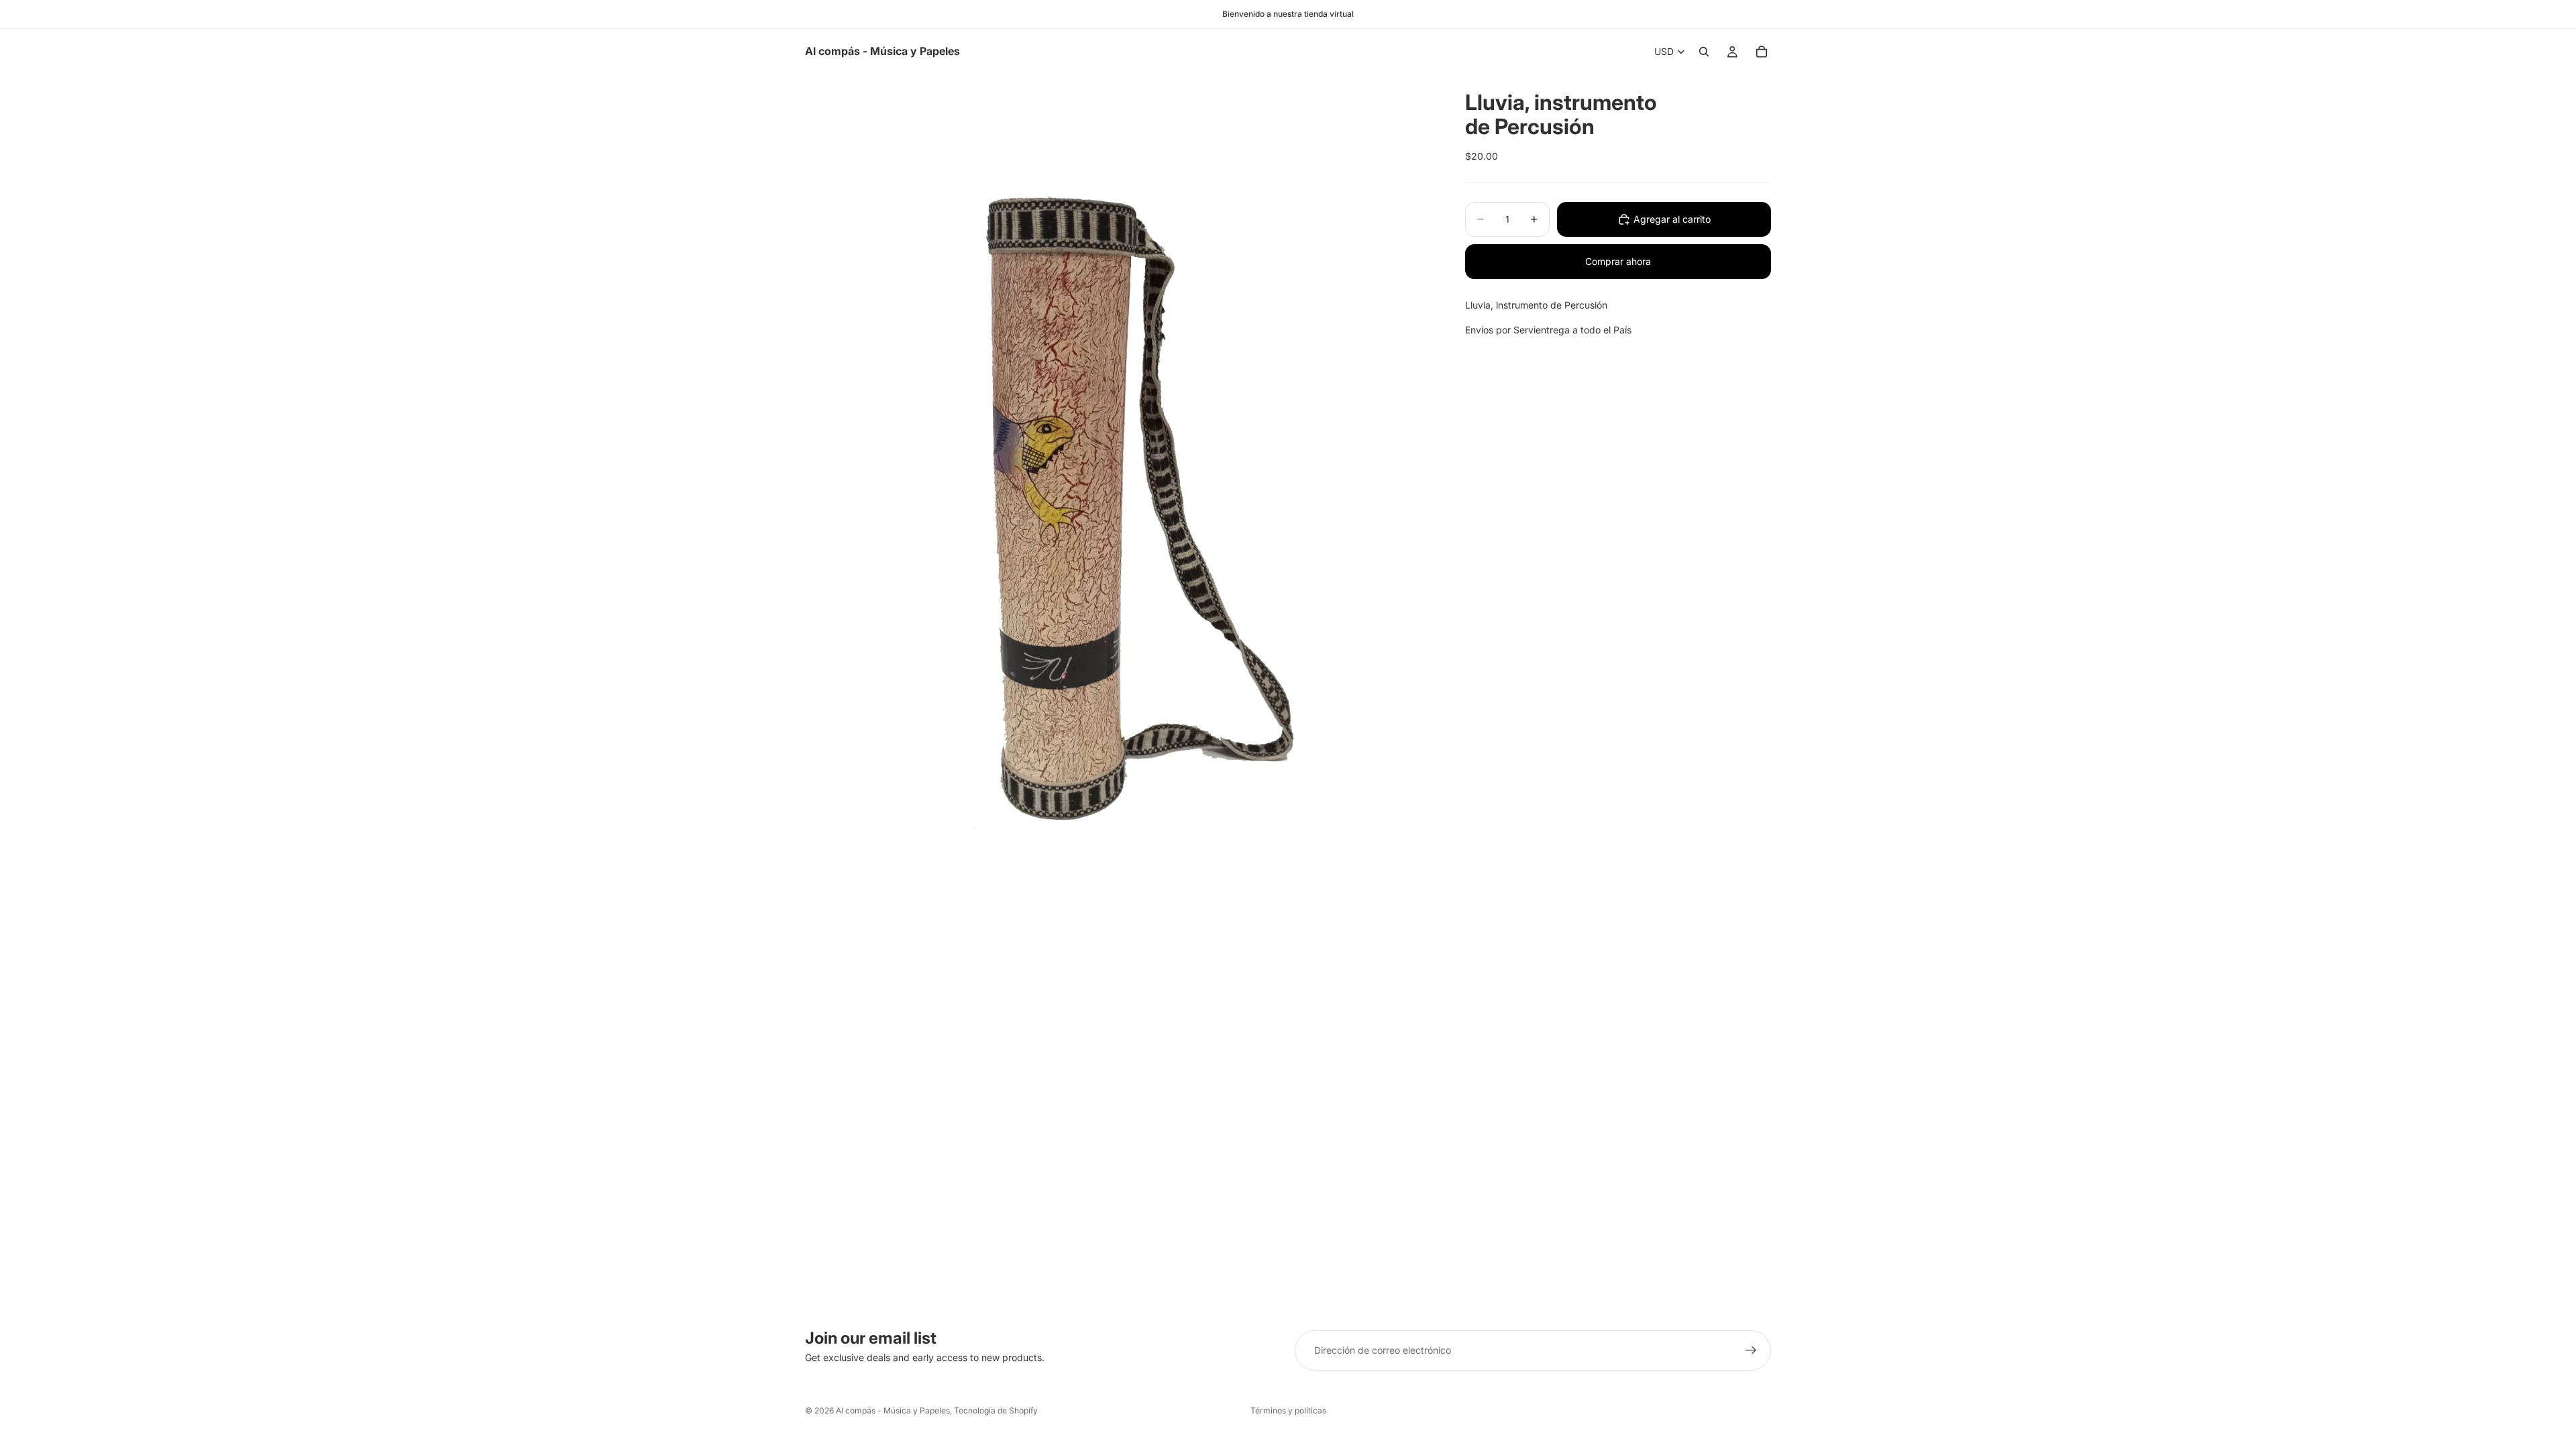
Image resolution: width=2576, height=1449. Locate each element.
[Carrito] (1762, 52)
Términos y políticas (1288, 1410)
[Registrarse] (1751, 1350)
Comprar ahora (1618, 261)
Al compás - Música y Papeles (893, 1410)
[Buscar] (1704, 52)
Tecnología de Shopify (996, 1410)
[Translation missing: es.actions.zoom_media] (1119, 492)
